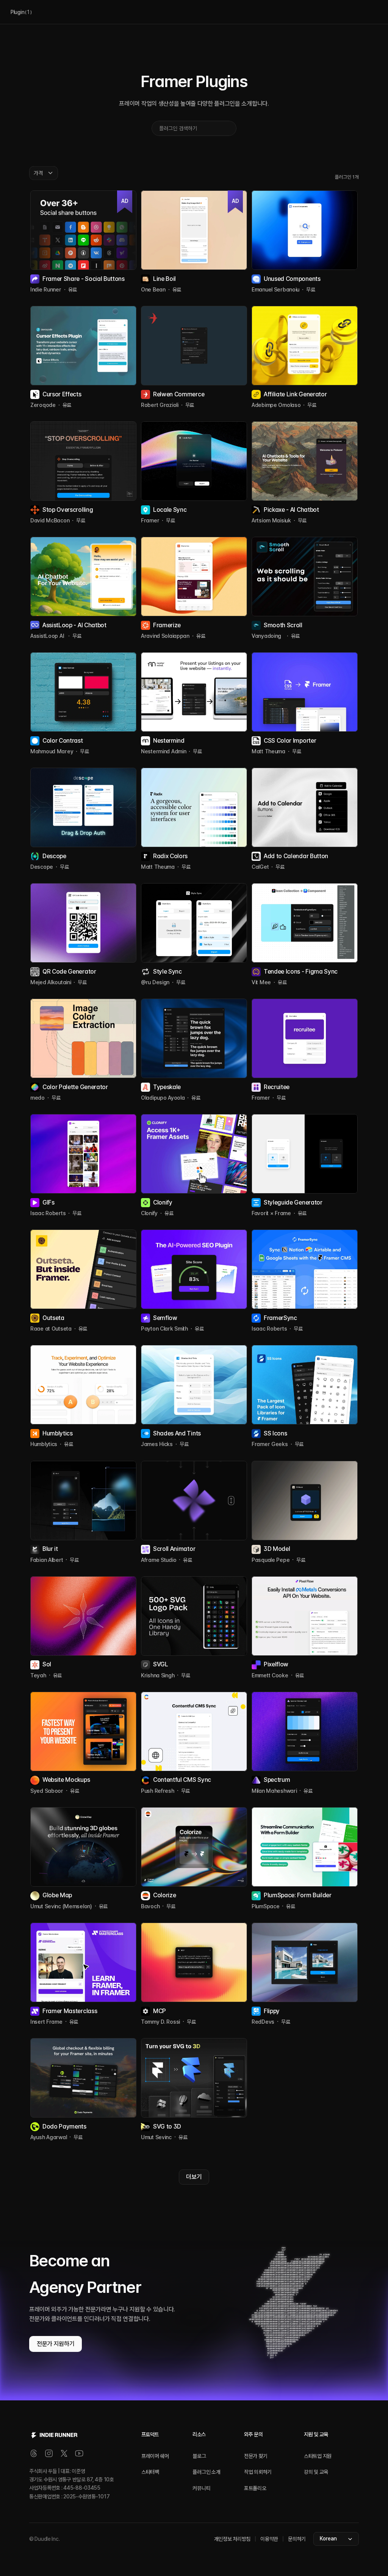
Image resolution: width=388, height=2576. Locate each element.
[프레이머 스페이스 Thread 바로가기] (34, 2453)
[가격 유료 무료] (44, 173)
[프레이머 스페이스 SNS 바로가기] (79, 2453)
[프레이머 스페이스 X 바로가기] (64, 2453)
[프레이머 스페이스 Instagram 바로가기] (49, 2453)
